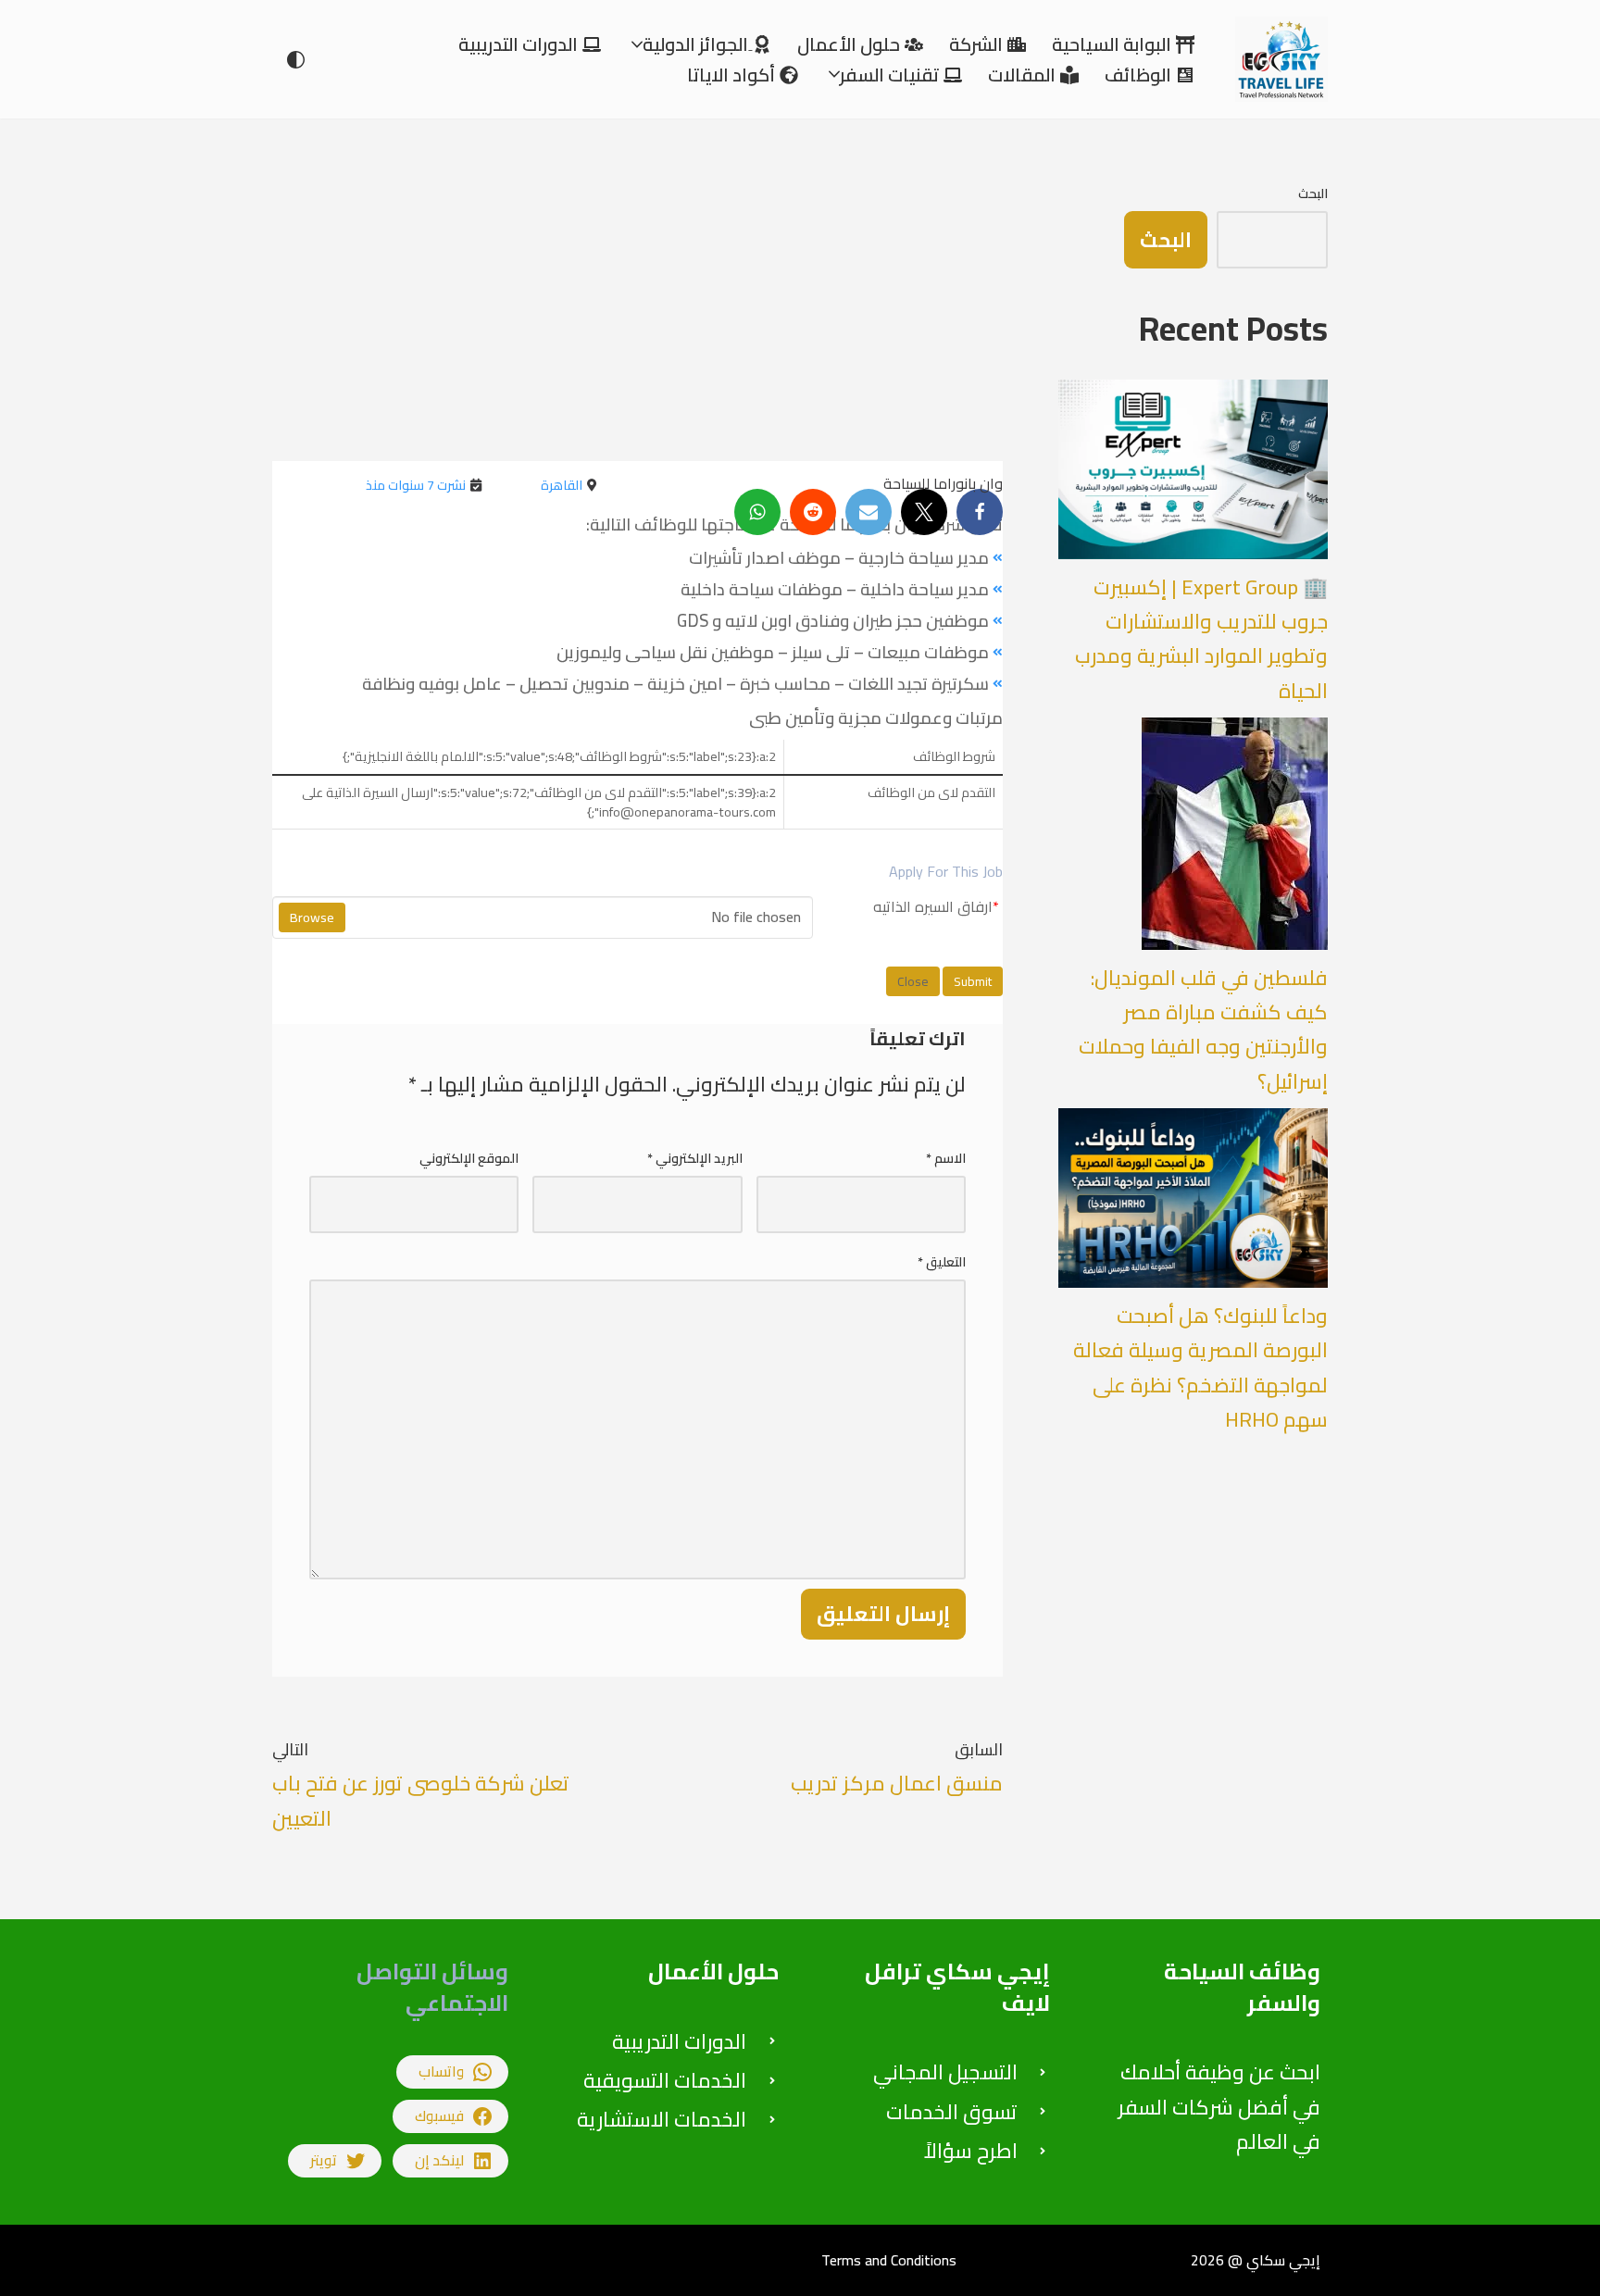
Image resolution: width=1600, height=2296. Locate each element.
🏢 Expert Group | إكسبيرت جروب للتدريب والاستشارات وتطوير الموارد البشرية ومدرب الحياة (1201, 639)
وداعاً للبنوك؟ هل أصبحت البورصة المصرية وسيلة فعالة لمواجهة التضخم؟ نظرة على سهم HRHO (1200, 1367)
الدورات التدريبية (679, 2041)
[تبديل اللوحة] (296, 60)
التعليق (942, 1262)
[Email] (869, 512)
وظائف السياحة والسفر (1242, 1987)
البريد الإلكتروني (695, 1158)
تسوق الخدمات (952, 2112)
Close (913, 981)
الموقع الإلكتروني (469, 1158)
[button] (637, 44)
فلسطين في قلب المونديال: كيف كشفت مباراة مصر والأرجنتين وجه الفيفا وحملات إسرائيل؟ (1203, 1029)
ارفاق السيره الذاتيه (936, 907)
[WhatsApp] (757, 512)
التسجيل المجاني (945, 2072)
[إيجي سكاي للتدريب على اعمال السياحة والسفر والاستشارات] (1277, 59)
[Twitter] (924, 512)
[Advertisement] (637, 304)
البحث (1313, 193)
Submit (973, 981)
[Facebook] (980, 512)
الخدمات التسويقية (665, 2080)
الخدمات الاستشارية (662, 2119)
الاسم (946, 1158)
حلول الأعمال (713, 1972)
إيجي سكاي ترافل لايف (957, 1987)
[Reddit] (813, 512)
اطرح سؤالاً (971, 2151)
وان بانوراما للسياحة (943, 483)
